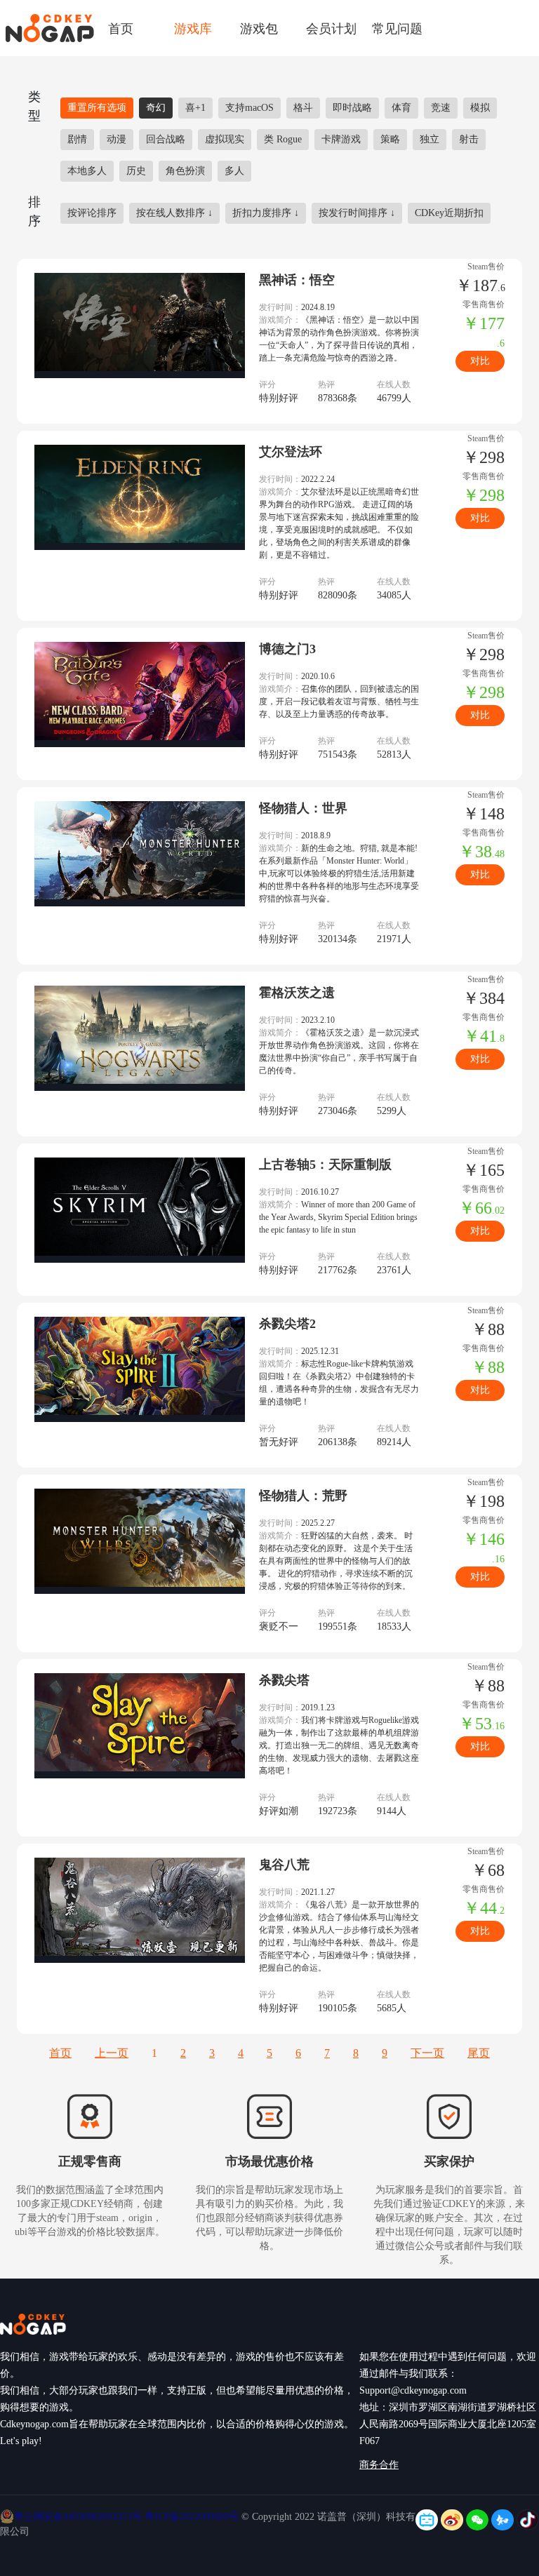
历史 (136, 171)
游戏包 (259, 28)
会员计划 (331, 28)
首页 (121, 28)
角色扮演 (185, 171)
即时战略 (352, 108)
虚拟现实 (225, 139)
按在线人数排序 (174, 213)
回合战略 (166, 139)
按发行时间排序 (357, 213)
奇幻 (156, 108)
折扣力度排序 (266, 213)
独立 (430, 139)
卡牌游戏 (341, 139)
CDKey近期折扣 (449, 213)
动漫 (117, 139)
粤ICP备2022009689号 (192, 2517)
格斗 (303, 108)
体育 (401, 108)
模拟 (480, 108)
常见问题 (397, 28)
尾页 (479, 2053)
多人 (234, 171)
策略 (390, 139)
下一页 (427, 2053)
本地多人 (87, 171)
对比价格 (480, 364)
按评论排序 (92, 213)
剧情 (77, 139)
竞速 (441, 108)
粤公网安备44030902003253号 (79, 2517)
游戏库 (193, 28)
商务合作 (379, 2465)
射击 (469, 139)
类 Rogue (283, 139)
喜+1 (195, 108)
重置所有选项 (97, 108)
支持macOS (249, 108)
